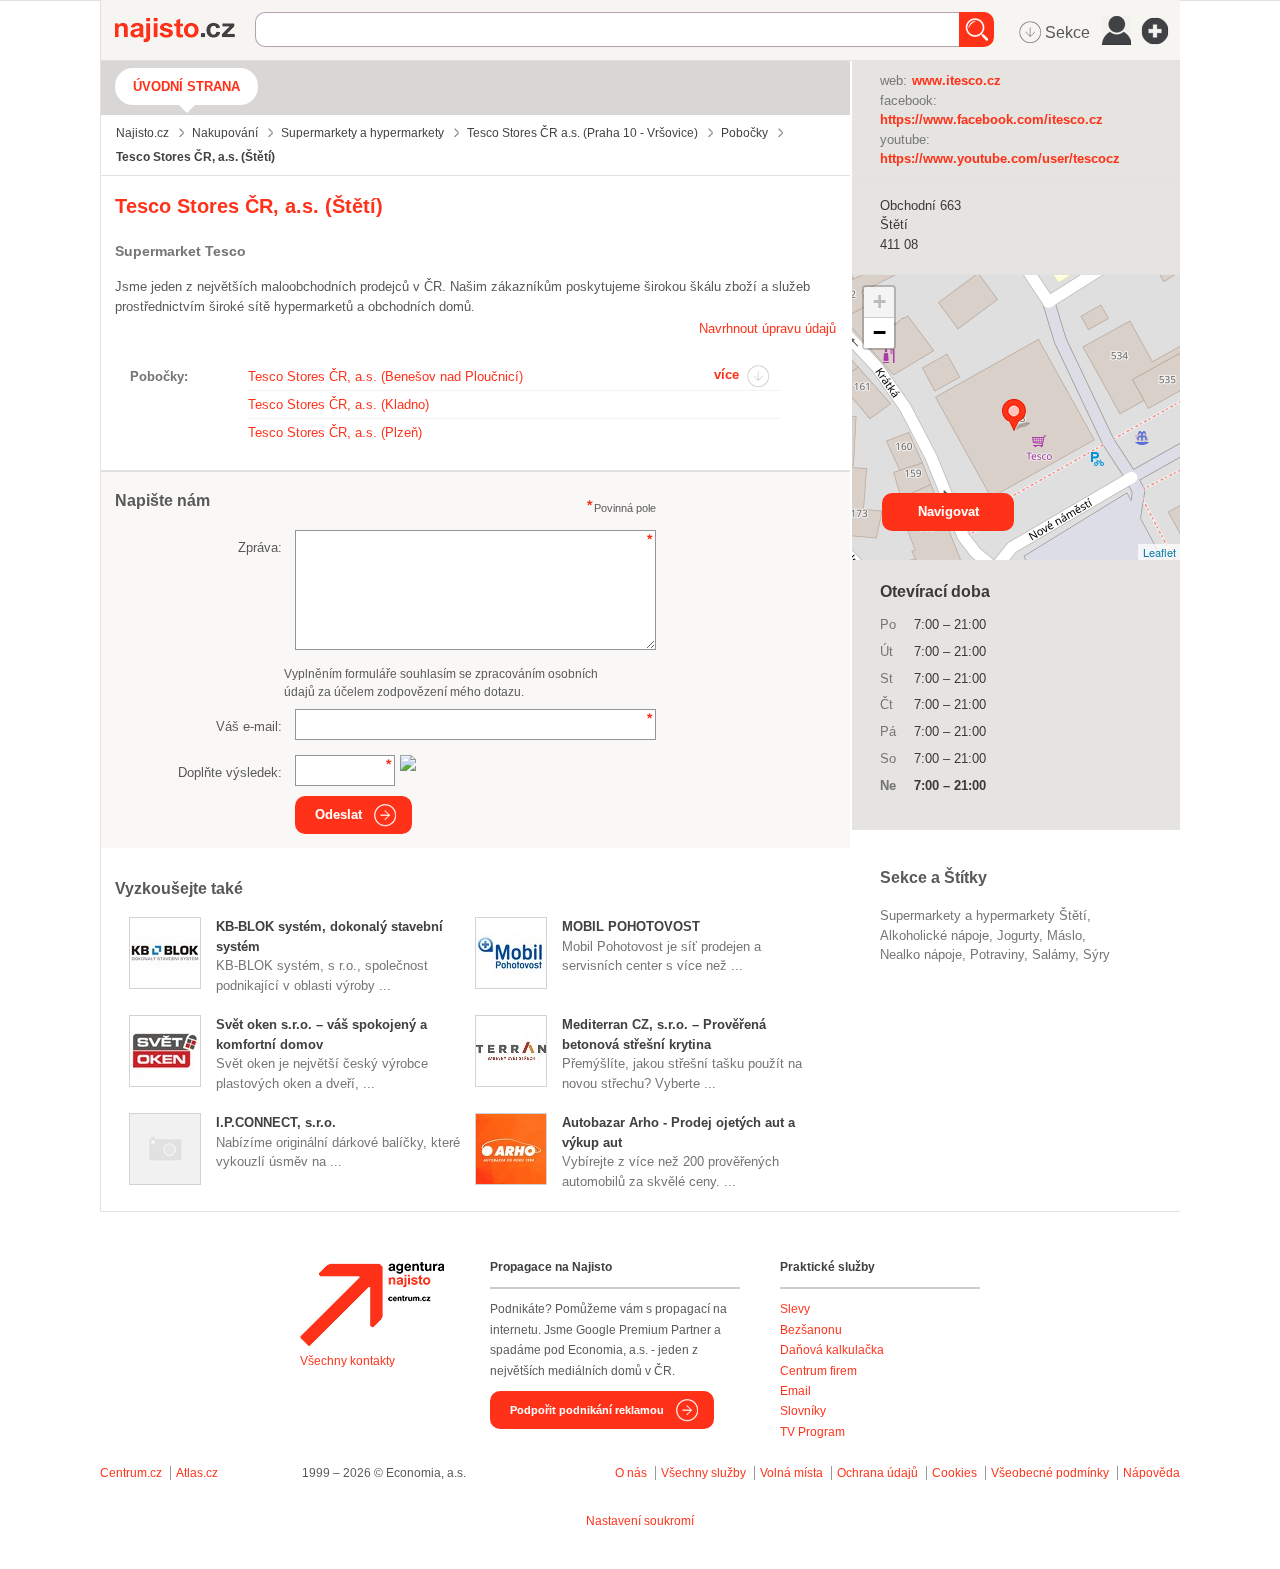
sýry (1096, 954)
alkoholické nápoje (934, 935)
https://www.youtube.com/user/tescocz (1000, 158)
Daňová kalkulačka (832, 1350)
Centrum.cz (131, 1473)
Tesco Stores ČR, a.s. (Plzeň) (335, 432)
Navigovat (948, 511)
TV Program (812, 1432)
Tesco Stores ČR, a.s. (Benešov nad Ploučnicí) (385, 376)
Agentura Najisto (372, 1304)
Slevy (795, 1309)
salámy (1053, 954)
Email (795, 1391)
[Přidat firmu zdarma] (1161, 31)
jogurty (1018, 935)
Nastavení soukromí (640, 1521)
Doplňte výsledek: (230, 772)
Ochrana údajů (877, 1473)
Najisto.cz (185, 30)
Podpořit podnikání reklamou (587, 1410)
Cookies (954, 1473)
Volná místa (791, 1473)
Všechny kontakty (347, 1361)
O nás (631, 1473)
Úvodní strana (186, 86)
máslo (1064, 935)
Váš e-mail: (249, 726)
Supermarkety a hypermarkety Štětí (983, 915)
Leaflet (1159, 552)
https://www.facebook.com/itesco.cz (991, 119)
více (726, 374)
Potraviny (997, 954)
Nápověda (1151, 1473)
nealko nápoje (921, 954)
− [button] (879, 332)
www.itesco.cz (956, 80)
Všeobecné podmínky (1050, 1473)
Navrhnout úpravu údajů (767, 328)
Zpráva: (260, 547)
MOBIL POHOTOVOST (631, 926)
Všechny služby (705, 1473)
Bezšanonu (811, 1330)
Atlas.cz (197, 1473)
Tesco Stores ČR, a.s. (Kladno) (338, 404)
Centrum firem (818, 1371)
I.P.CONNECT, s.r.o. (276, 1122)
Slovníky (803, 1411)
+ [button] (879, 301)
